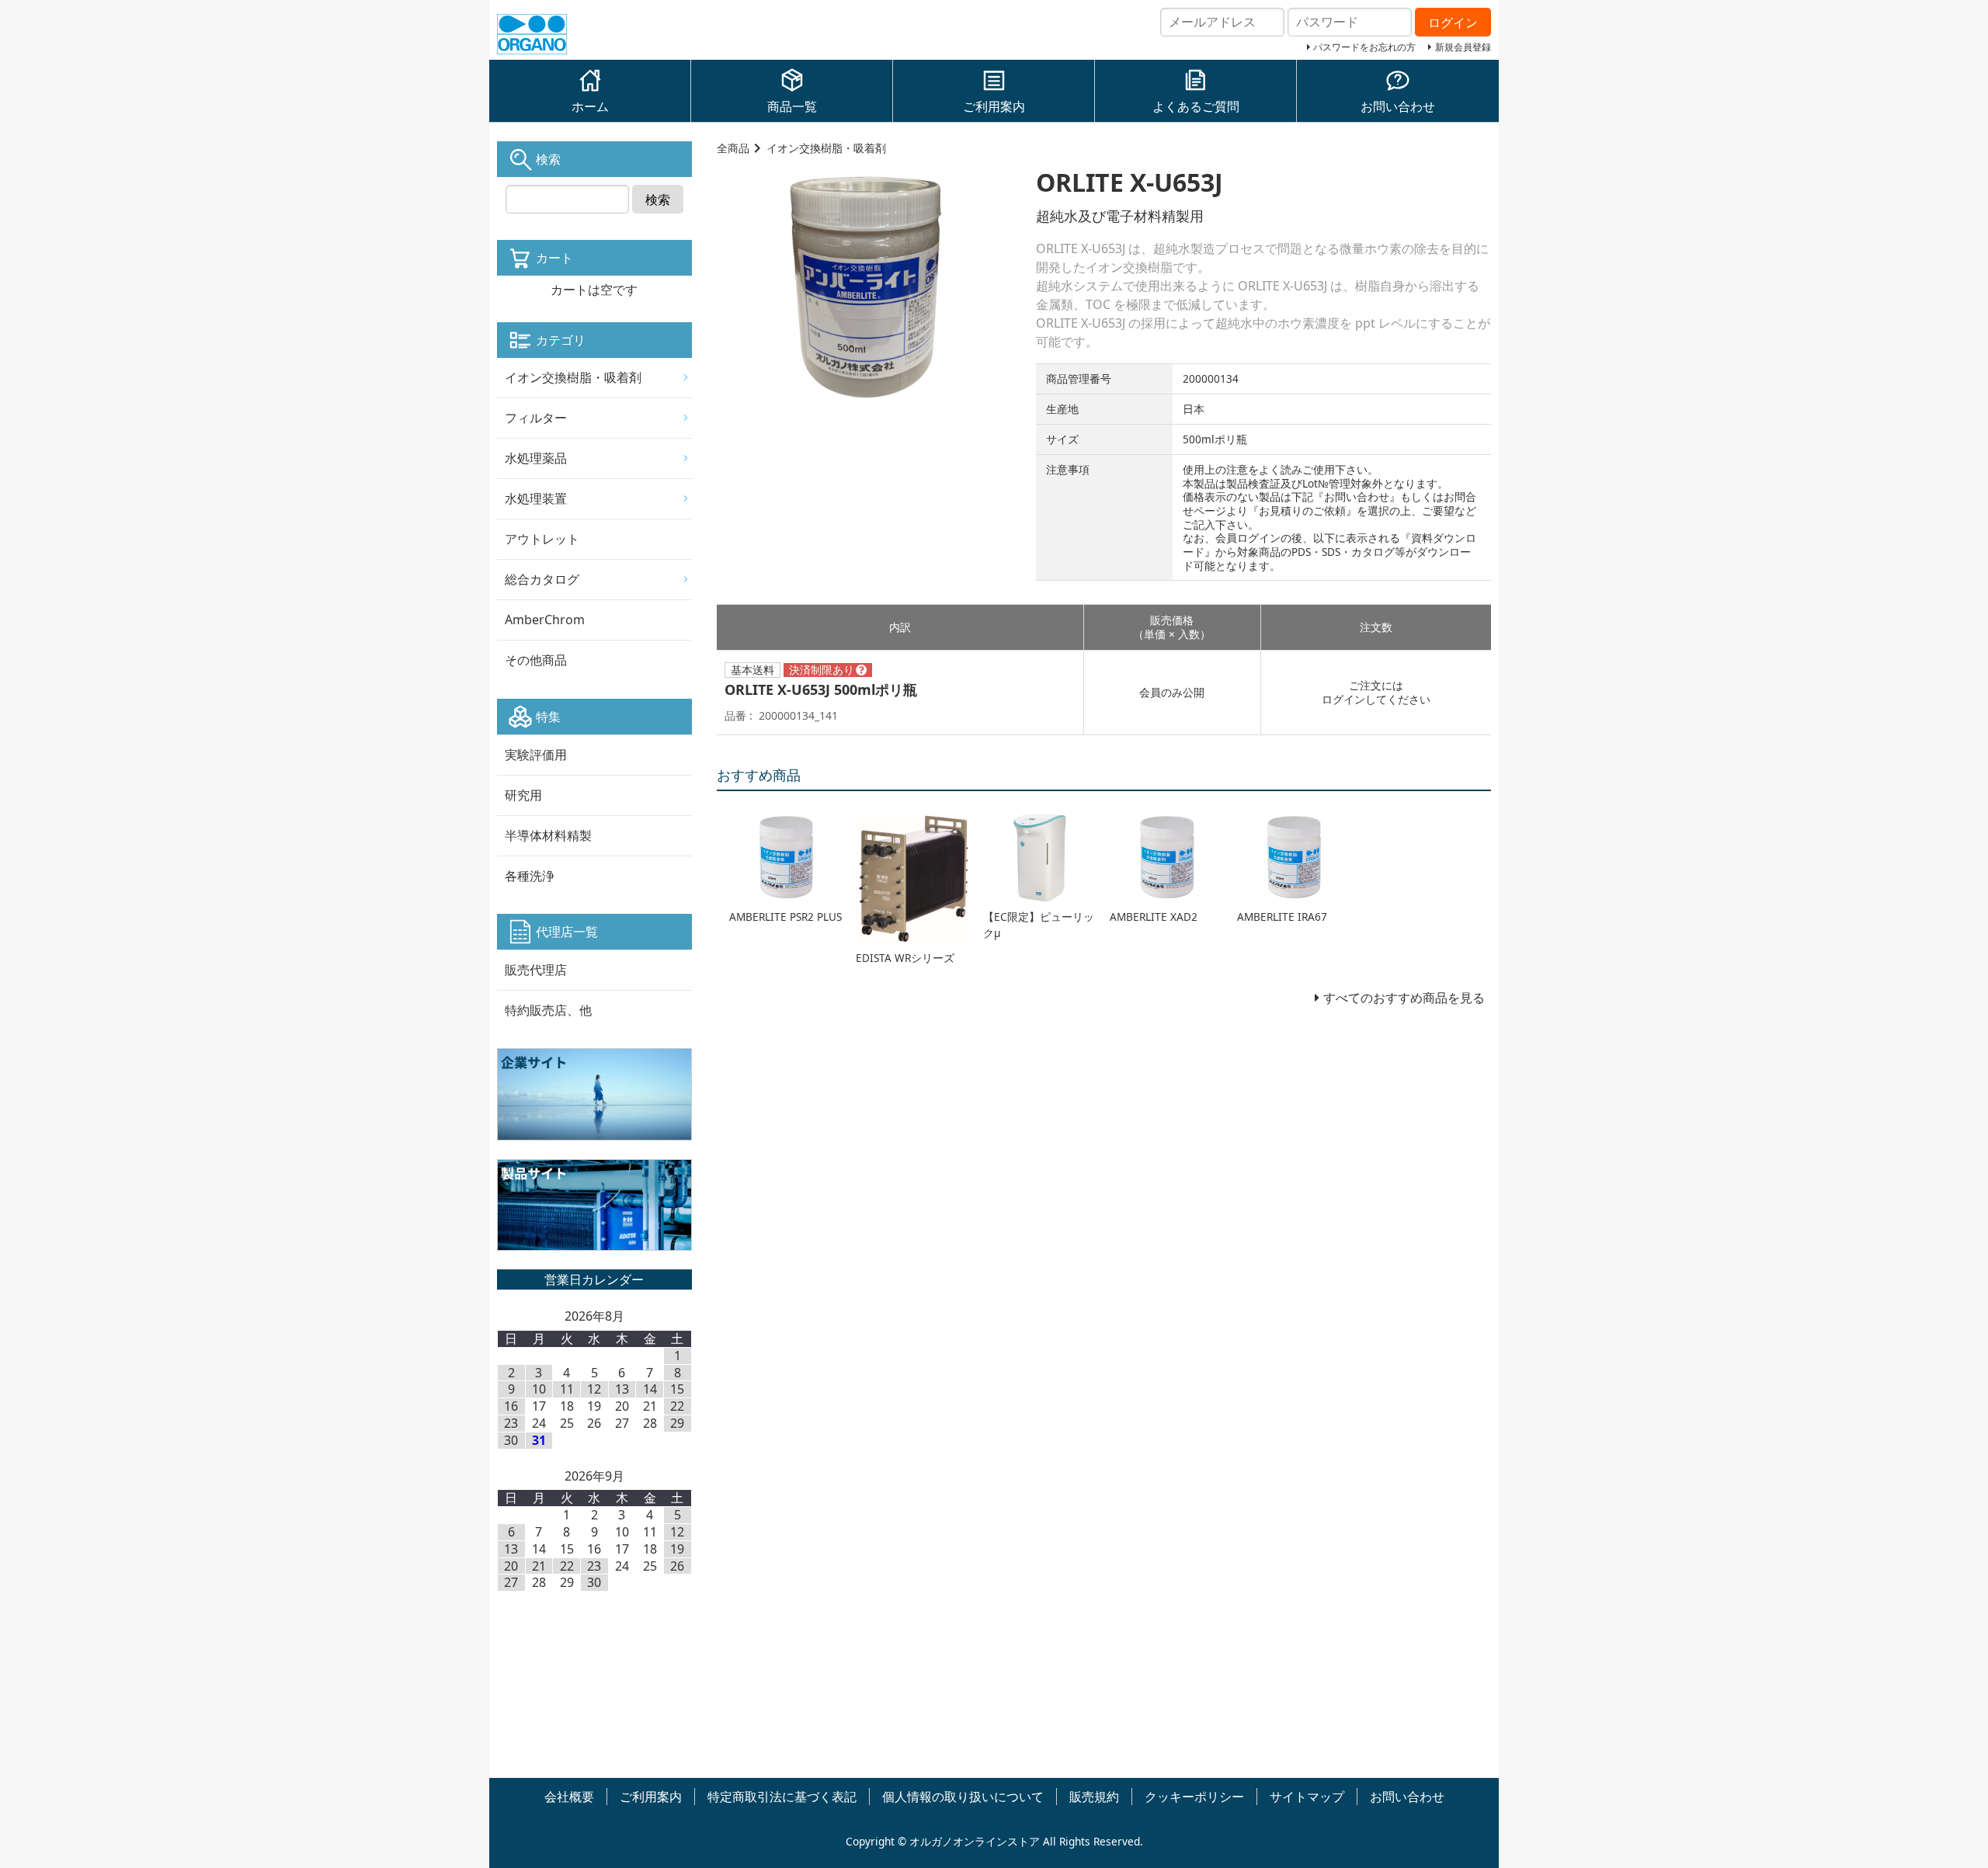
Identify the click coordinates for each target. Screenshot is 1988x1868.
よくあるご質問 (1196, 106)
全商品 (733, 148)
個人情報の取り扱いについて (963, 1797)
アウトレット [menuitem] (542, 539)
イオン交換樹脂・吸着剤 (826, 148)
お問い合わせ (1398, 106)
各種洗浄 (530, 876)
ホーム (590, 106)
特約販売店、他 (548, 1010)
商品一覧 (792, 106)
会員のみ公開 (1172, 692)
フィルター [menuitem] (536, 418)
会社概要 (569, 1797)
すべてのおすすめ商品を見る (1404, 998)
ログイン (1343, 699)
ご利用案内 (994, 106)
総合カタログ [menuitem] (542, 579)
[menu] (594, 519)
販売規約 (1094, 1797)
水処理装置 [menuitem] (536, 498)
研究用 (523, 795)
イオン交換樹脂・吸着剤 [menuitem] (573, 377)
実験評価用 (536, 755)
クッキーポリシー (1194, 1797)
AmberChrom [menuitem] (545, 620)
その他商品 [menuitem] (536, 660)
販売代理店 (536, 970)
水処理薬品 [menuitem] (536, 458)
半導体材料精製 (548, 835)
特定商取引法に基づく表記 (782, 1797)
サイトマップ (1307, 1797)
